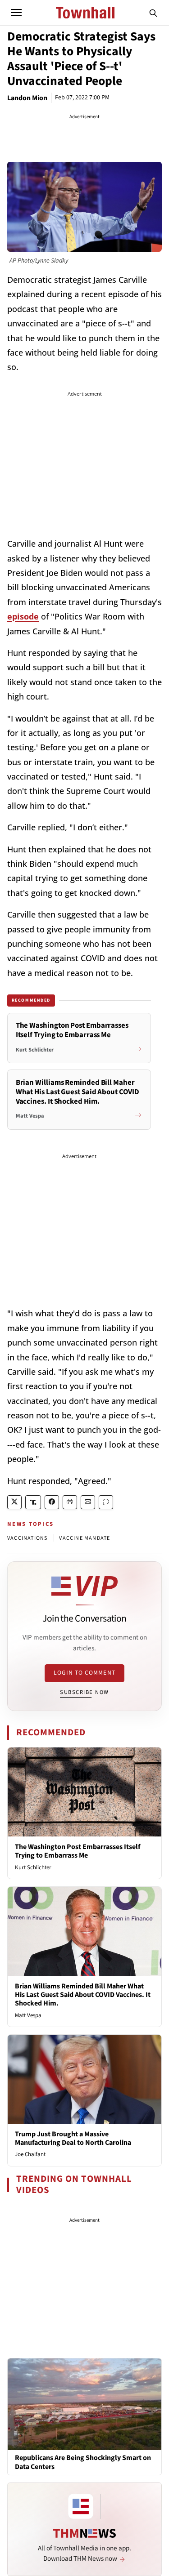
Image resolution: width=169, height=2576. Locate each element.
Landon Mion (27, 98)
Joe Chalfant (30, 2154)
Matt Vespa (28, 2015)
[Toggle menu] (16, 13)
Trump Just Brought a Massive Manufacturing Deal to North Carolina (73, 2138)
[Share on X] (14, 1502)
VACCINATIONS (27, 1538)
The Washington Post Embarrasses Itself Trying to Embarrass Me (78, 1851)
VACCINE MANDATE (84, 1538)
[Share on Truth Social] (33, 1502)
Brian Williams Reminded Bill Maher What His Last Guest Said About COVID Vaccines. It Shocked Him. (83, 1995)
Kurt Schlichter (33, 1867)
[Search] (153, 13)
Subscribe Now (84, 1692)
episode (23, 616)
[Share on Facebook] (52, 1502)
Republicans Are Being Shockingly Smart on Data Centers (83, 2462)
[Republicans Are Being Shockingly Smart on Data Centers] (84, 2404)
